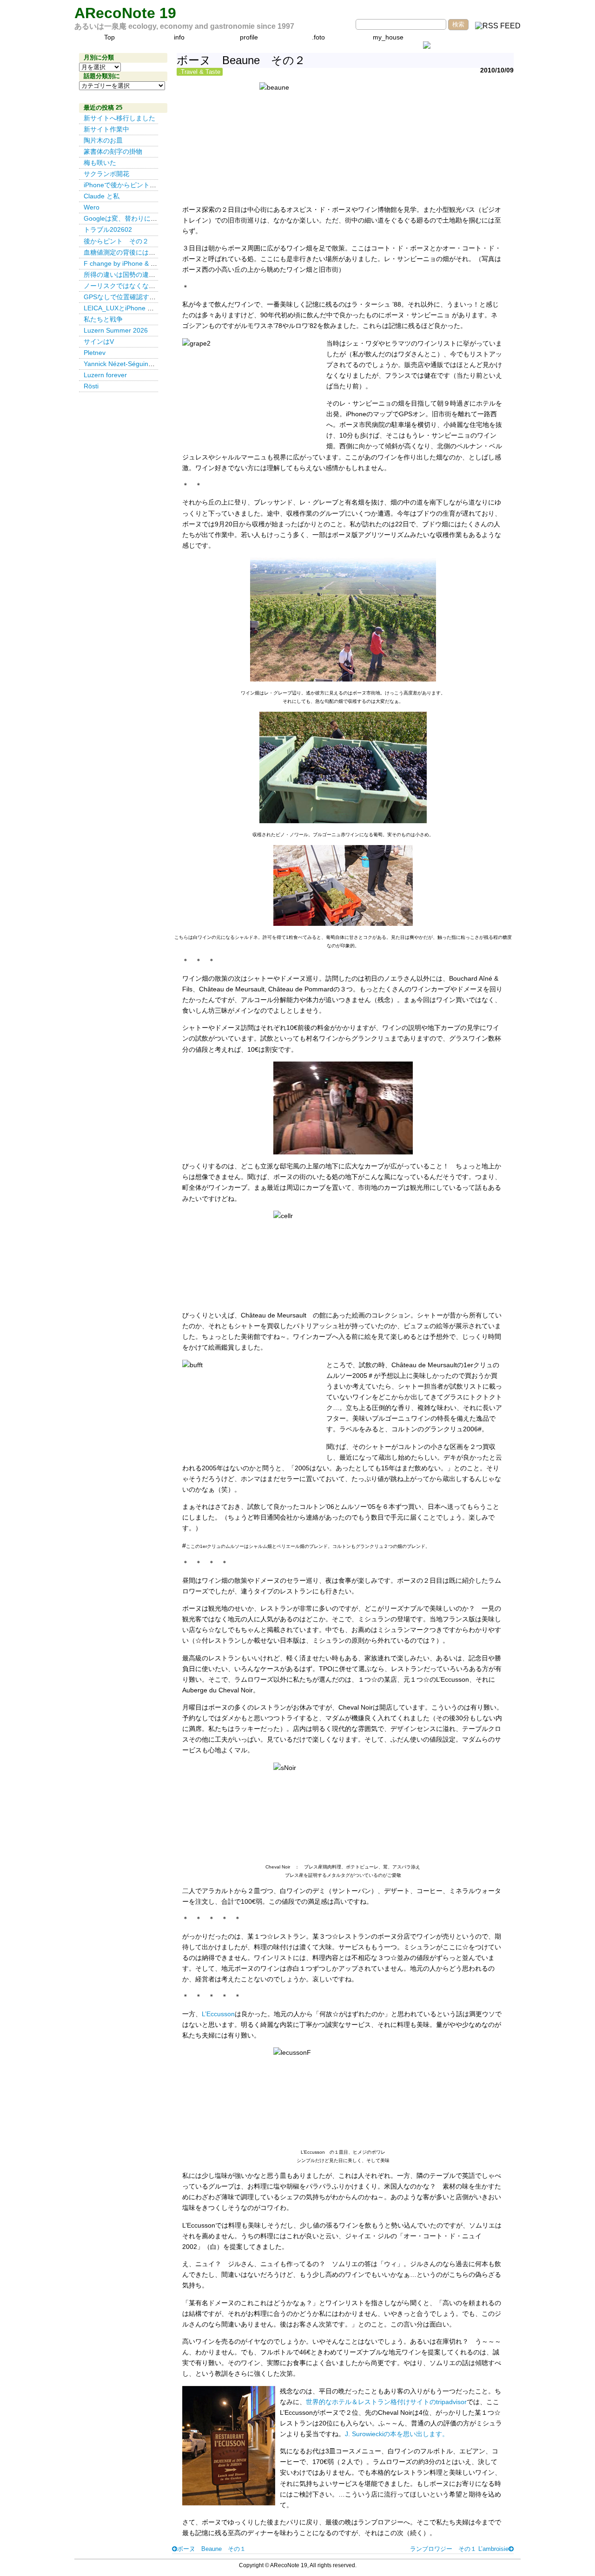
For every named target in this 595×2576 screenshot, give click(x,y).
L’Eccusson (218, 2014)
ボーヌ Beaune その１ (212, 2549)
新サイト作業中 (106, 129)
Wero (92, 207)
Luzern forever (105, 375)
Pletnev (95, 353)
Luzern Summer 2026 (116, 330)
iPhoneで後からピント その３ (130, 185)
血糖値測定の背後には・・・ (126, 252)
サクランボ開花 (106, 174)
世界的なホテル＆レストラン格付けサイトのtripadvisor (386, 2402)
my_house (388, 37)
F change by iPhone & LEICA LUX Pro (139, 263)
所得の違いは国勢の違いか (123, 275)
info (179, 37)
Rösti (91, 386)
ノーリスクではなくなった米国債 (132, 286)
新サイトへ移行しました (119, 118)
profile (249, 37)
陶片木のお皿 (103, 140)
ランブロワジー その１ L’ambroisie (459, 2549)
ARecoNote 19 (125, 13)
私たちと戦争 (103, 319)
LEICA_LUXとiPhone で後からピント (138, 308)
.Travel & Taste (200, 72)
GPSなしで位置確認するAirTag (129, 297)
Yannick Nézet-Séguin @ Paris (131, 364)
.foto (318, 37)
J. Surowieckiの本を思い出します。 (397, 2434)
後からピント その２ (116, 241)
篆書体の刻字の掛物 (113, 151)
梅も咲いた (100, 163)
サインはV (99, 341)
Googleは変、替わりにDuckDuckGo (136, 218)
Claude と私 (102, 196)
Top (109, 37)
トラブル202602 (108, 229)
